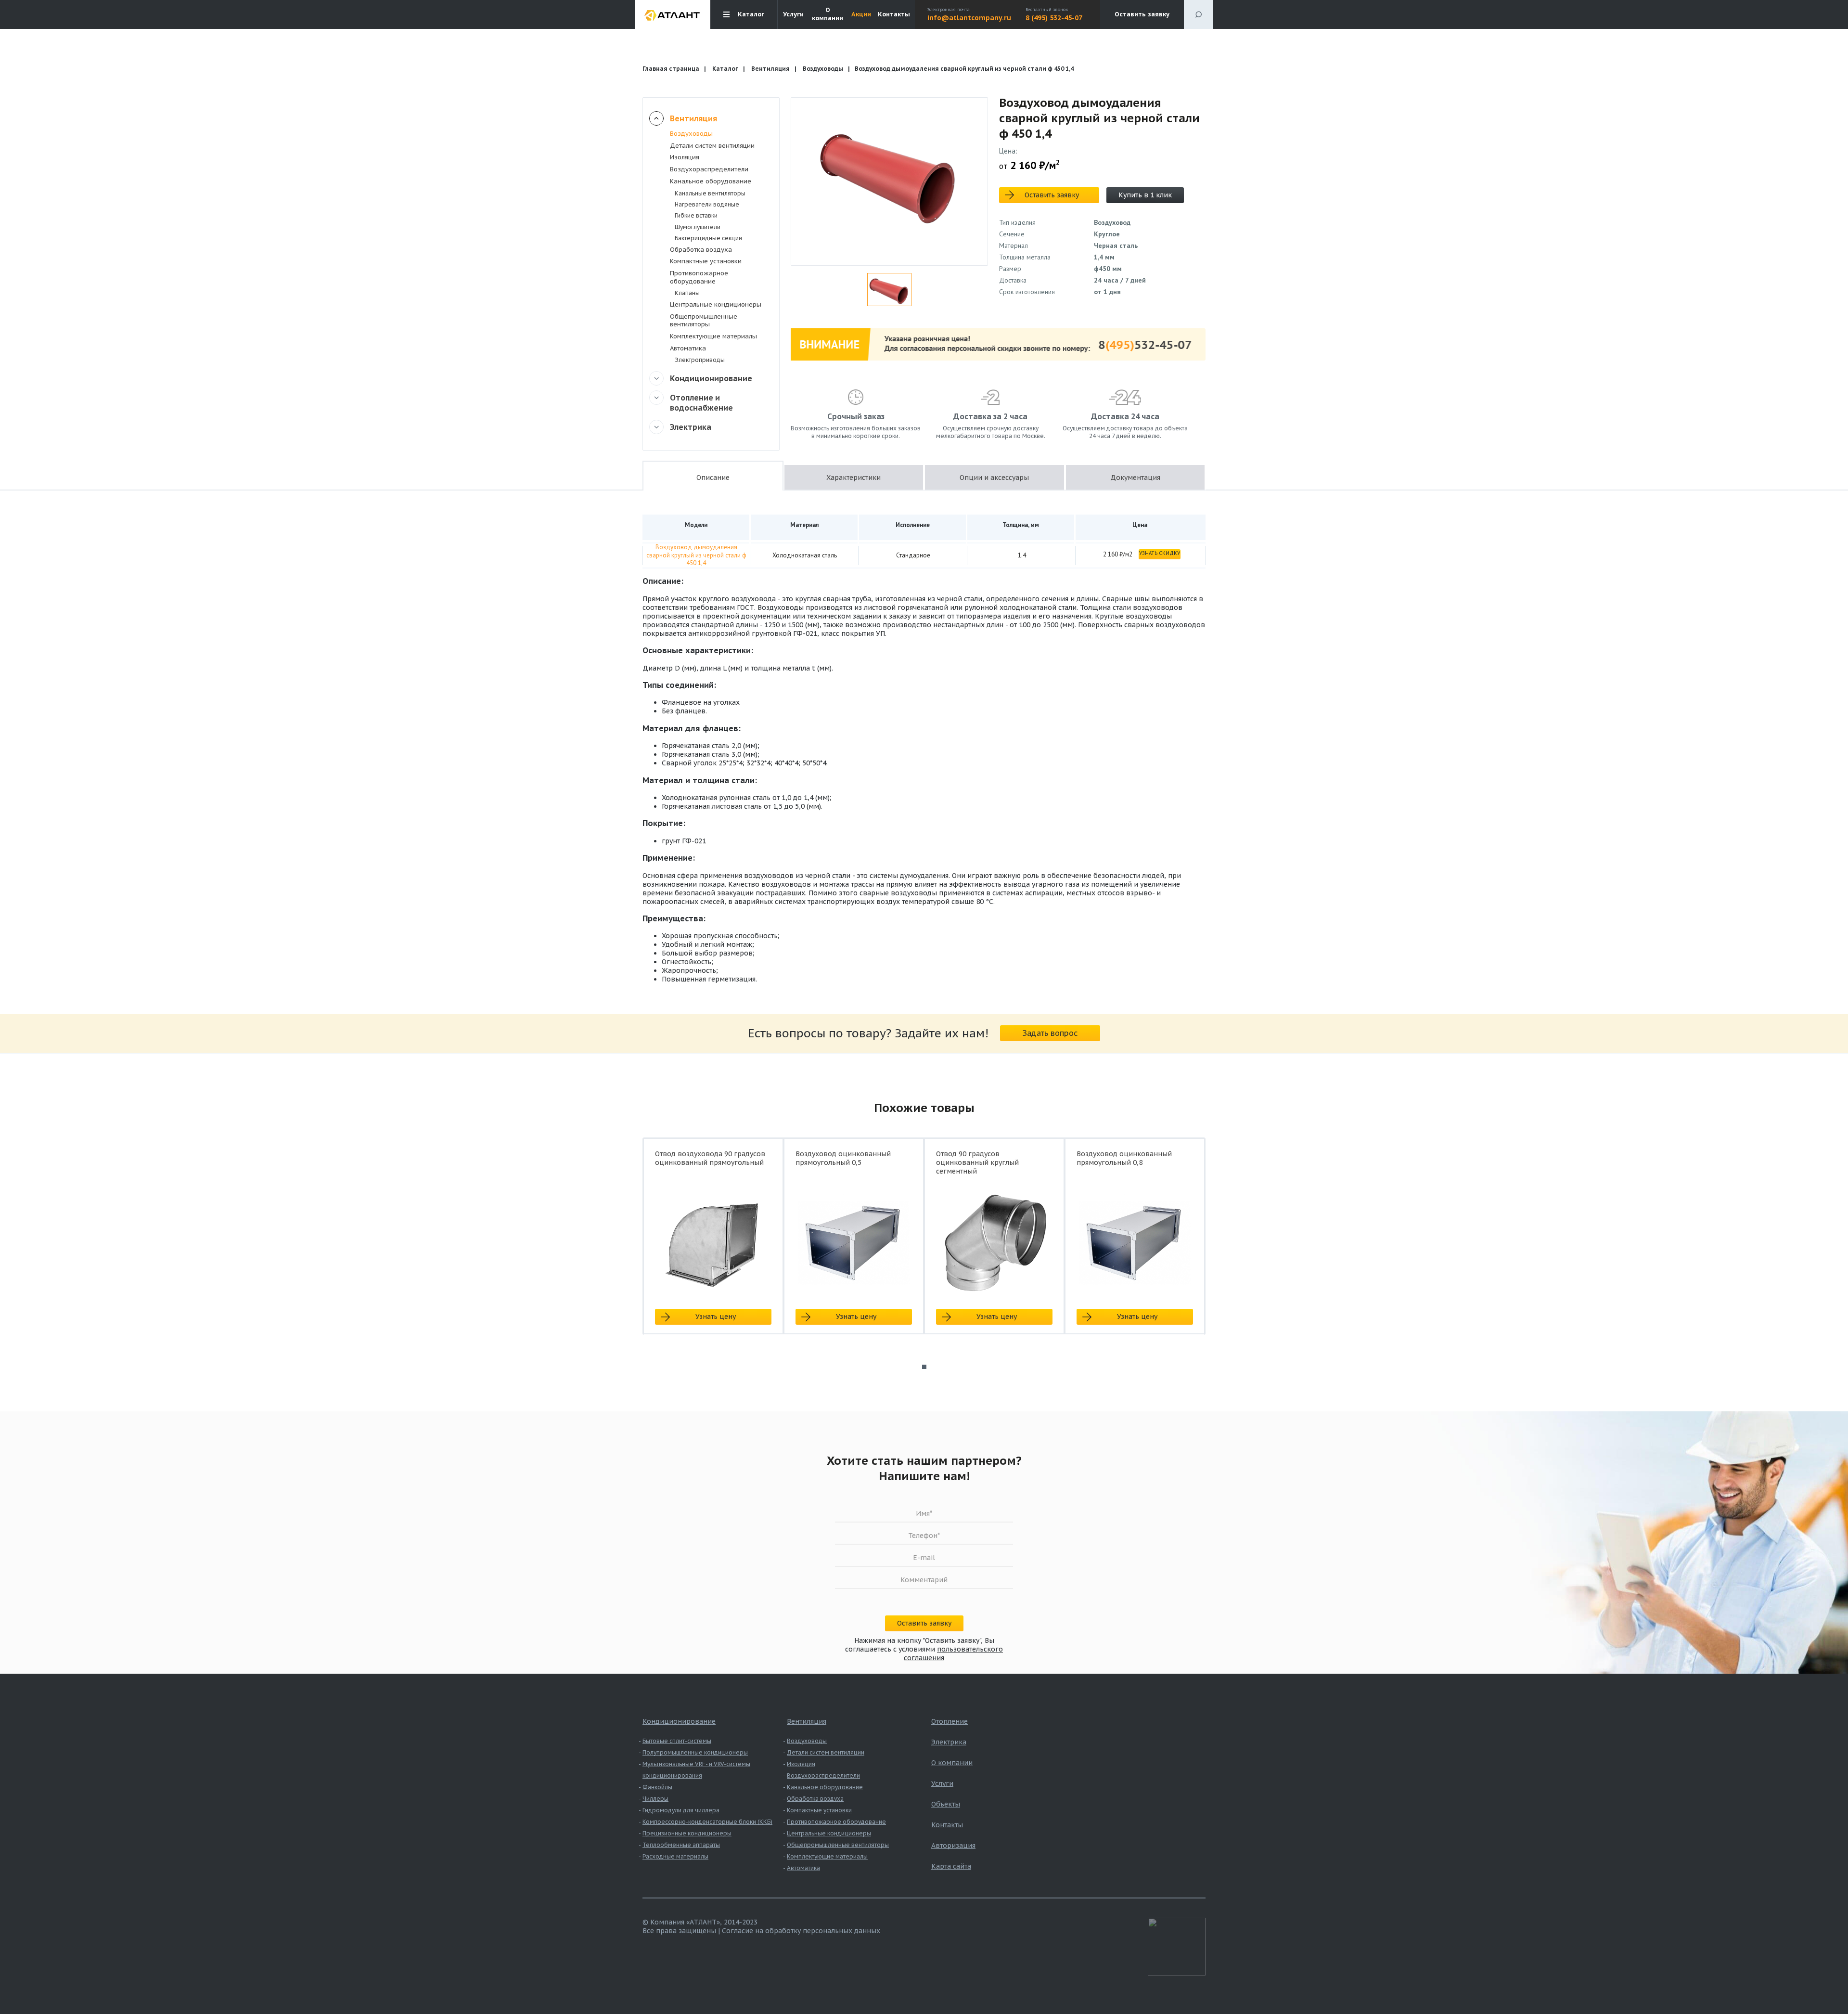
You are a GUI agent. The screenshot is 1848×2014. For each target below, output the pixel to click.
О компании (828, 14)
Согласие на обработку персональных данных (801, 1931)
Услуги (793, 14)
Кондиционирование (711, 378)
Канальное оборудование (711, 181)
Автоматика (688, 348)
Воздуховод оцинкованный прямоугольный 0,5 (843, 1158)
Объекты (946, 1804)
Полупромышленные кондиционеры (695, 1752)
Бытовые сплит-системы (677, 1741)
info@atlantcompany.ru (969, 18)
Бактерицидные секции (708, 238)
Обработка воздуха (701, 250)
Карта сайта (951, 1866)
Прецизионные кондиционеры (687, 1833)
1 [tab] (924, 1367)
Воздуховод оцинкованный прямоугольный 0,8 (1124, 1158)
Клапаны (687, 293)
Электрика (691, 427)
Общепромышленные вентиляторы (704, 321)
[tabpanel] (713, 1245)
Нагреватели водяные (707, 204)
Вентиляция (770, 69)
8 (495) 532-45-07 (1054, 18)
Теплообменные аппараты (681, 1845)
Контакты (894, 14)
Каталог (725, 69)
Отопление (950, 1721)
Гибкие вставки (696, 215)
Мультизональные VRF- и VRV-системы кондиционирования (696, 1770)
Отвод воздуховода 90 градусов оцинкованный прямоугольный (710, 1158)
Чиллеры (655, 1799)
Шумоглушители (698, 227)
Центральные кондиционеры (716, 304)
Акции (861, 14)
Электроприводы (700, 360)
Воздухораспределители (709, 169)
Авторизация (953, 1846)
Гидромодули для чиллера (681, 1810)
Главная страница (671, 69)
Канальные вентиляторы (710, 193)
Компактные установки (706, 261)
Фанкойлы (657, 1787)
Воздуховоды (823, 69)
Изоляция (685, 157)
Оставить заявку (1142, 14)
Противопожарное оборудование (699, 277)
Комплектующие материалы (713, 336)
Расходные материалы (675, 1856)
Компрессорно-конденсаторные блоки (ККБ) (707, 1822)
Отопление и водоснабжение (701, 403)
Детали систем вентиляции (712, 146)
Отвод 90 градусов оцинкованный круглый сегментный (977, 1162)
